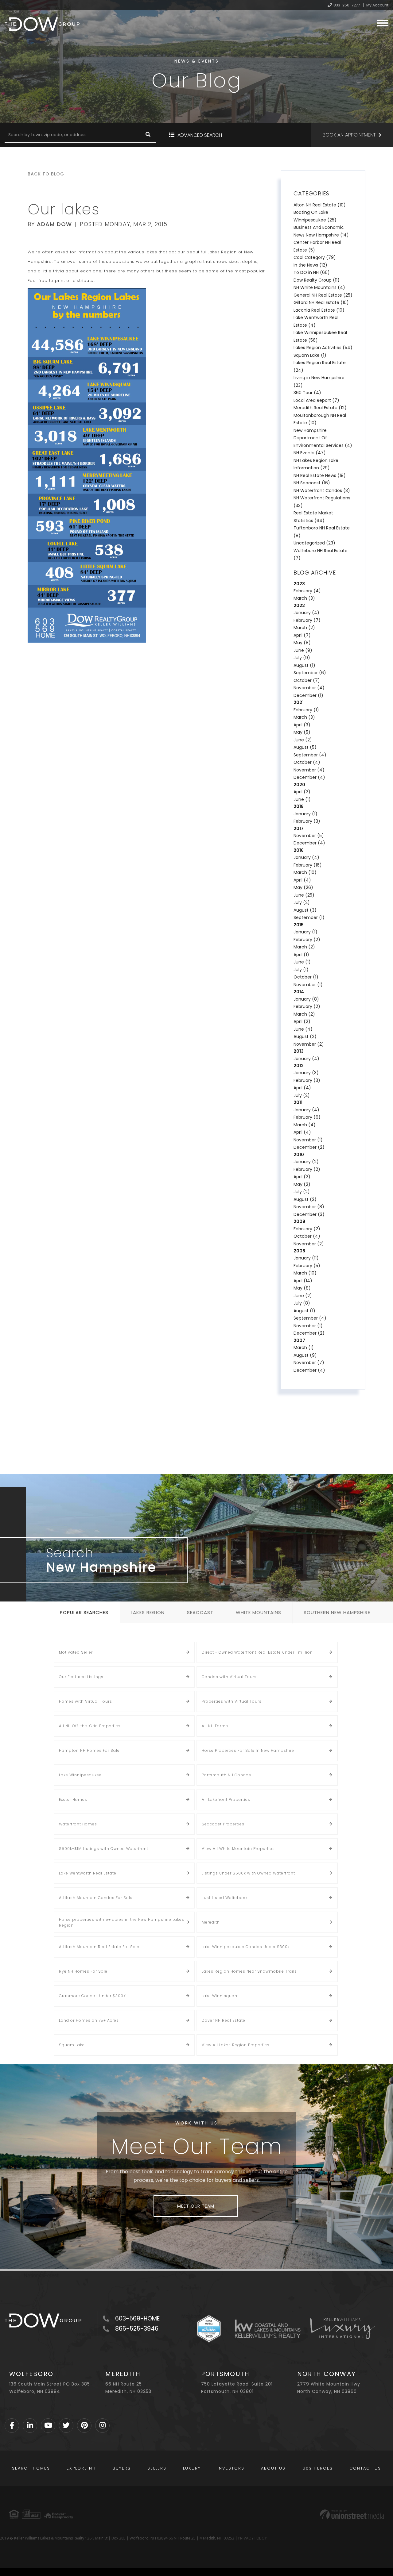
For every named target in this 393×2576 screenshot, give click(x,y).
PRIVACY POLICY (253, 2538)
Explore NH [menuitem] (81, 2468)
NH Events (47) (310, 453)
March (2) (304, 628)
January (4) (306, 613)
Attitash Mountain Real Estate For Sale (99, 1947)
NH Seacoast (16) (312, 483)
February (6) (307, 1117)
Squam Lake (72, 2045)
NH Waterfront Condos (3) (322, 490)
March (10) (305, 872)
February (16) (308, 865)
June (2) (303, 740)
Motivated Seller (76, 1652)
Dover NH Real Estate (224, 2020)
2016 (299, 850)
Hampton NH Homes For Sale (89, 1750)
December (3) (309, 1214)
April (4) (302, 880)
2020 (299, 785)
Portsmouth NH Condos (226, 1775)
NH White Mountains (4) (319, 287)
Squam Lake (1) (310, 355)
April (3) (302, 725)
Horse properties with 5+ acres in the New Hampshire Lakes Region (122, 1922)
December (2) (309, 1147)
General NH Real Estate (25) (323, 295)
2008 (299, 1251)
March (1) (304, 1348)
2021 (299, 702)
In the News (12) (310, 265)
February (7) (307, 620)
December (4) (309, 777)
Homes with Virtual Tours (86, 1701)
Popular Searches (84, 1612)
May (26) (303, 887)
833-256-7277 (347, 5)
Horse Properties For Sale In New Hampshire (248, 1750)
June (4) (303, 1029)
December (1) (308, 695)
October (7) (307, 680)
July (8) (302, 1303)
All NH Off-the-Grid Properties (90, 1726)
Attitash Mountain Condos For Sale (96, 1898)
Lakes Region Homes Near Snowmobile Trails (249, 1971)
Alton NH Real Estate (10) (320, 205)
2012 (299, 1066)
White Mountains (259, 1612)
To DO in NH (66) (312, 272)
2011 (298, 1102)
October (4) (307, 762)
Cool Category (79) (315, 257)
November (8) (309, 1207)
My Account (377, 5)
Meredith (211, 1922)
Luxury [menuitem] (192, 2468)
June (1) (302, 799)
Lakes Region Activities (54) (323, 348)
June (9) (303, 650)
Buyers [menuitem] (122, 2468)
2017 (299, 829)
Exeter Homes (73, 1799)
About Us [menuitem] (273, 2468)
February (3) (307, 821)
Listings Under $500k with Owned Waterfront (248, 1873)
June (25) (304, 895)
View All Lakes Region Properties (236, 2045)
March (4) (305, 1125)
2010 (299, 1155)
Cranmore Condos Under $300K (92, 1996)
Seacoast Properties (223, 1824)
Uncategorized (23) (314, 543)
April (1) (301, 955)
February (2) (307, 940)
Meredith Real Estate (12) (320, 408)
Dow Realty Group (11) (317, 280)
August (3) (305, 910)
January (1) (305, 814)
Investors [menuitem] (231, 2468)
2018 (299, 806)
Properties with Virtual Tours (232, 1701)
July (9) (302, 658)
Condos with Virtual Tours (229, 1677)
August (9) (305, 1355)
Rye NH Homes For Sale (83, 1971)
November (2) (309, 1044)
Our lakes (64, 209)
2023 (299, 584)
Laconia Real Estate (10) (319, 310)
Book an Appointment (349, 135)
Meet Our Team (196, 2206)
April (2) (302, 792)
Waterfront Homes (78, 1824)
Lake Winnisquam (220, 1996)
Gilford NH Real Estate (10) (321, 302)
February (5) (307, 1266)
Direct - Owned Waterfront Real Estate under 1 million (257, 1652)
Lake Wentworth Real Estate (88, 1873)
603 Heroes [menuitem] (318, 2468)
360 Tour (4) (307, 393)
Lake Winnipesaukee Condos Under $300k (246, 1947)
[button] (148, 135)
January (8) (306, 999)
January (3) (306, 1073)
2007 (299, 1340)
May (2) (302, 1184)
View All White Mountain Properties (238, 1849)
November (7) (309, 1363)
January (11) (306, 1258)
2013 (299, 1051)
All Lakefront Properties (226, 1799)
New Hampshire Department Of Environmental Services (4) (323, 438)
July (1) (301, 970)
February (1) (306, 710)
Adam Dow (54, 224)
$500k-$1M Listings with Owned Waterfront (104, 1849)
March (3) (304, 598)
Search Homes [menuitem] (31, 2468)
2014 (299, 992)
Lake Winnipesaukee (80, 1775)
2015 (299, 925)
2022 (299, 606)
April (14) (303, 1281)
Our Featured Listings (81, 1677)
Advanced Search (200, 135)
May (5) (302, 732)
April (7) (302, 635)
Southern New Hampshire (337, 1612)
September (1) (309, 917)
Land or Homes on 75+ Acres (89, 2020)
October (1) (306, 977)
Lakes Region (148, 1612)
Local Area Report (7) (316, 400)
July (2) (302, 902)
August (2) (305, 1036)
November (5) (309, 836)
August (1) (304, 665)
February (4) (307, 591)
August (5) (305, 747)
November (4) (309, 688)
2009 (299, 1221)
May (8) (302, 643)
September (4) (310, 755)
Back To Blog (46, 174)
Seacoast (200, 1612)
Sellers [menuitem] (157, 2468)
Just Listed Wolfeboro (224, 1898)
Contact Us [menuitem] (365, 2468)
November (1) (308, 985)
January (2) (306, 1162)
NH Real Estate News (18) (320, 475)
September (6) (310, 673)
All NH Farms (215, 1726)
